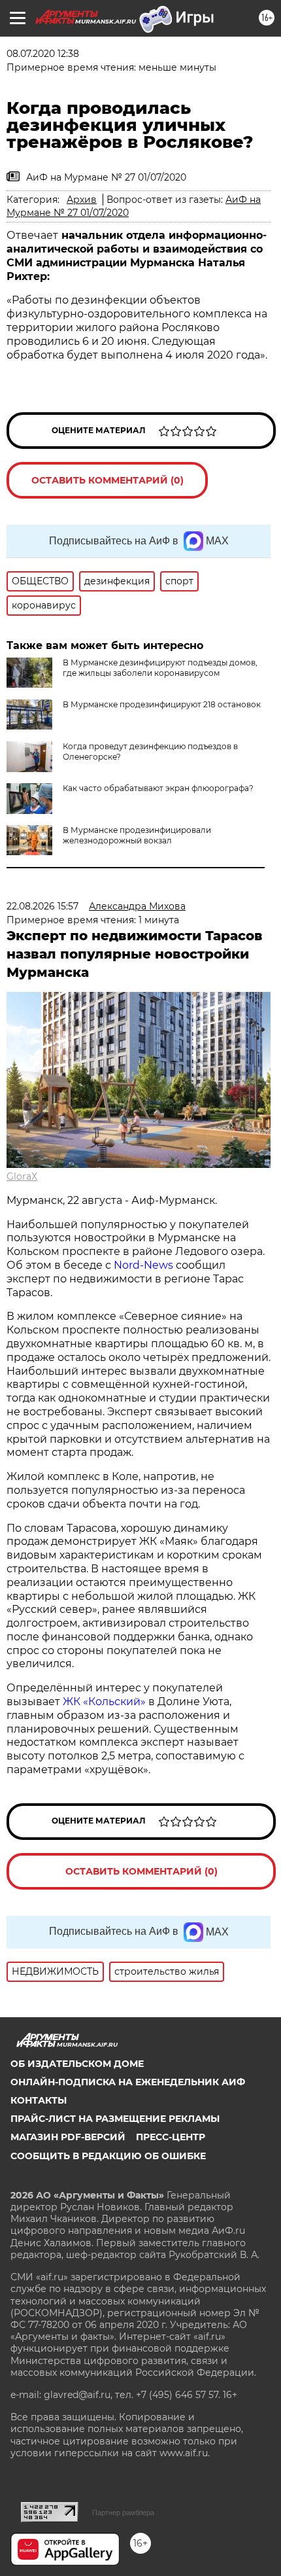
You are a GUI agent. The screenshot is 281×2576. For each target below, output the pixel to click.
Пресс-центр (171, 2137)
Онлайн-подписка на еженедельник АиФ (128, 2082)
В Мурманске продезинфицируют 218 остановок (162, 704)
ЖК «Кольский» (104, 1702)
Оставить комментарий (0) (107, 480)
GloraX (22, 1176)
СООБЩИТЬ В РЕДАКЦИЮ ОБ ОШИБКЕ (108, 2156)
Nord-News (143, 1265)
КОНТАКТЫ (39, 2100)
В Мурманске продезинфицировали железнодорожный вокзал (137, 835)
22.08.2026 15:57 (42, 906)
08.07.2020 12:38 (43, 54)
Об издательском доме (77, 2064)
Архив (82, 200)
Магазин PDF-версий (68, 2137)
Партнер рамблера (123, 2513)
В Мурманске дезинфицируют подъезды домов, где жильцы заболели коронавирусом (160, 668)
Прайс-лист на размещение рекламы (115, 2119)
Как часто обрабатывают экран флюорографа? (158, 788)
